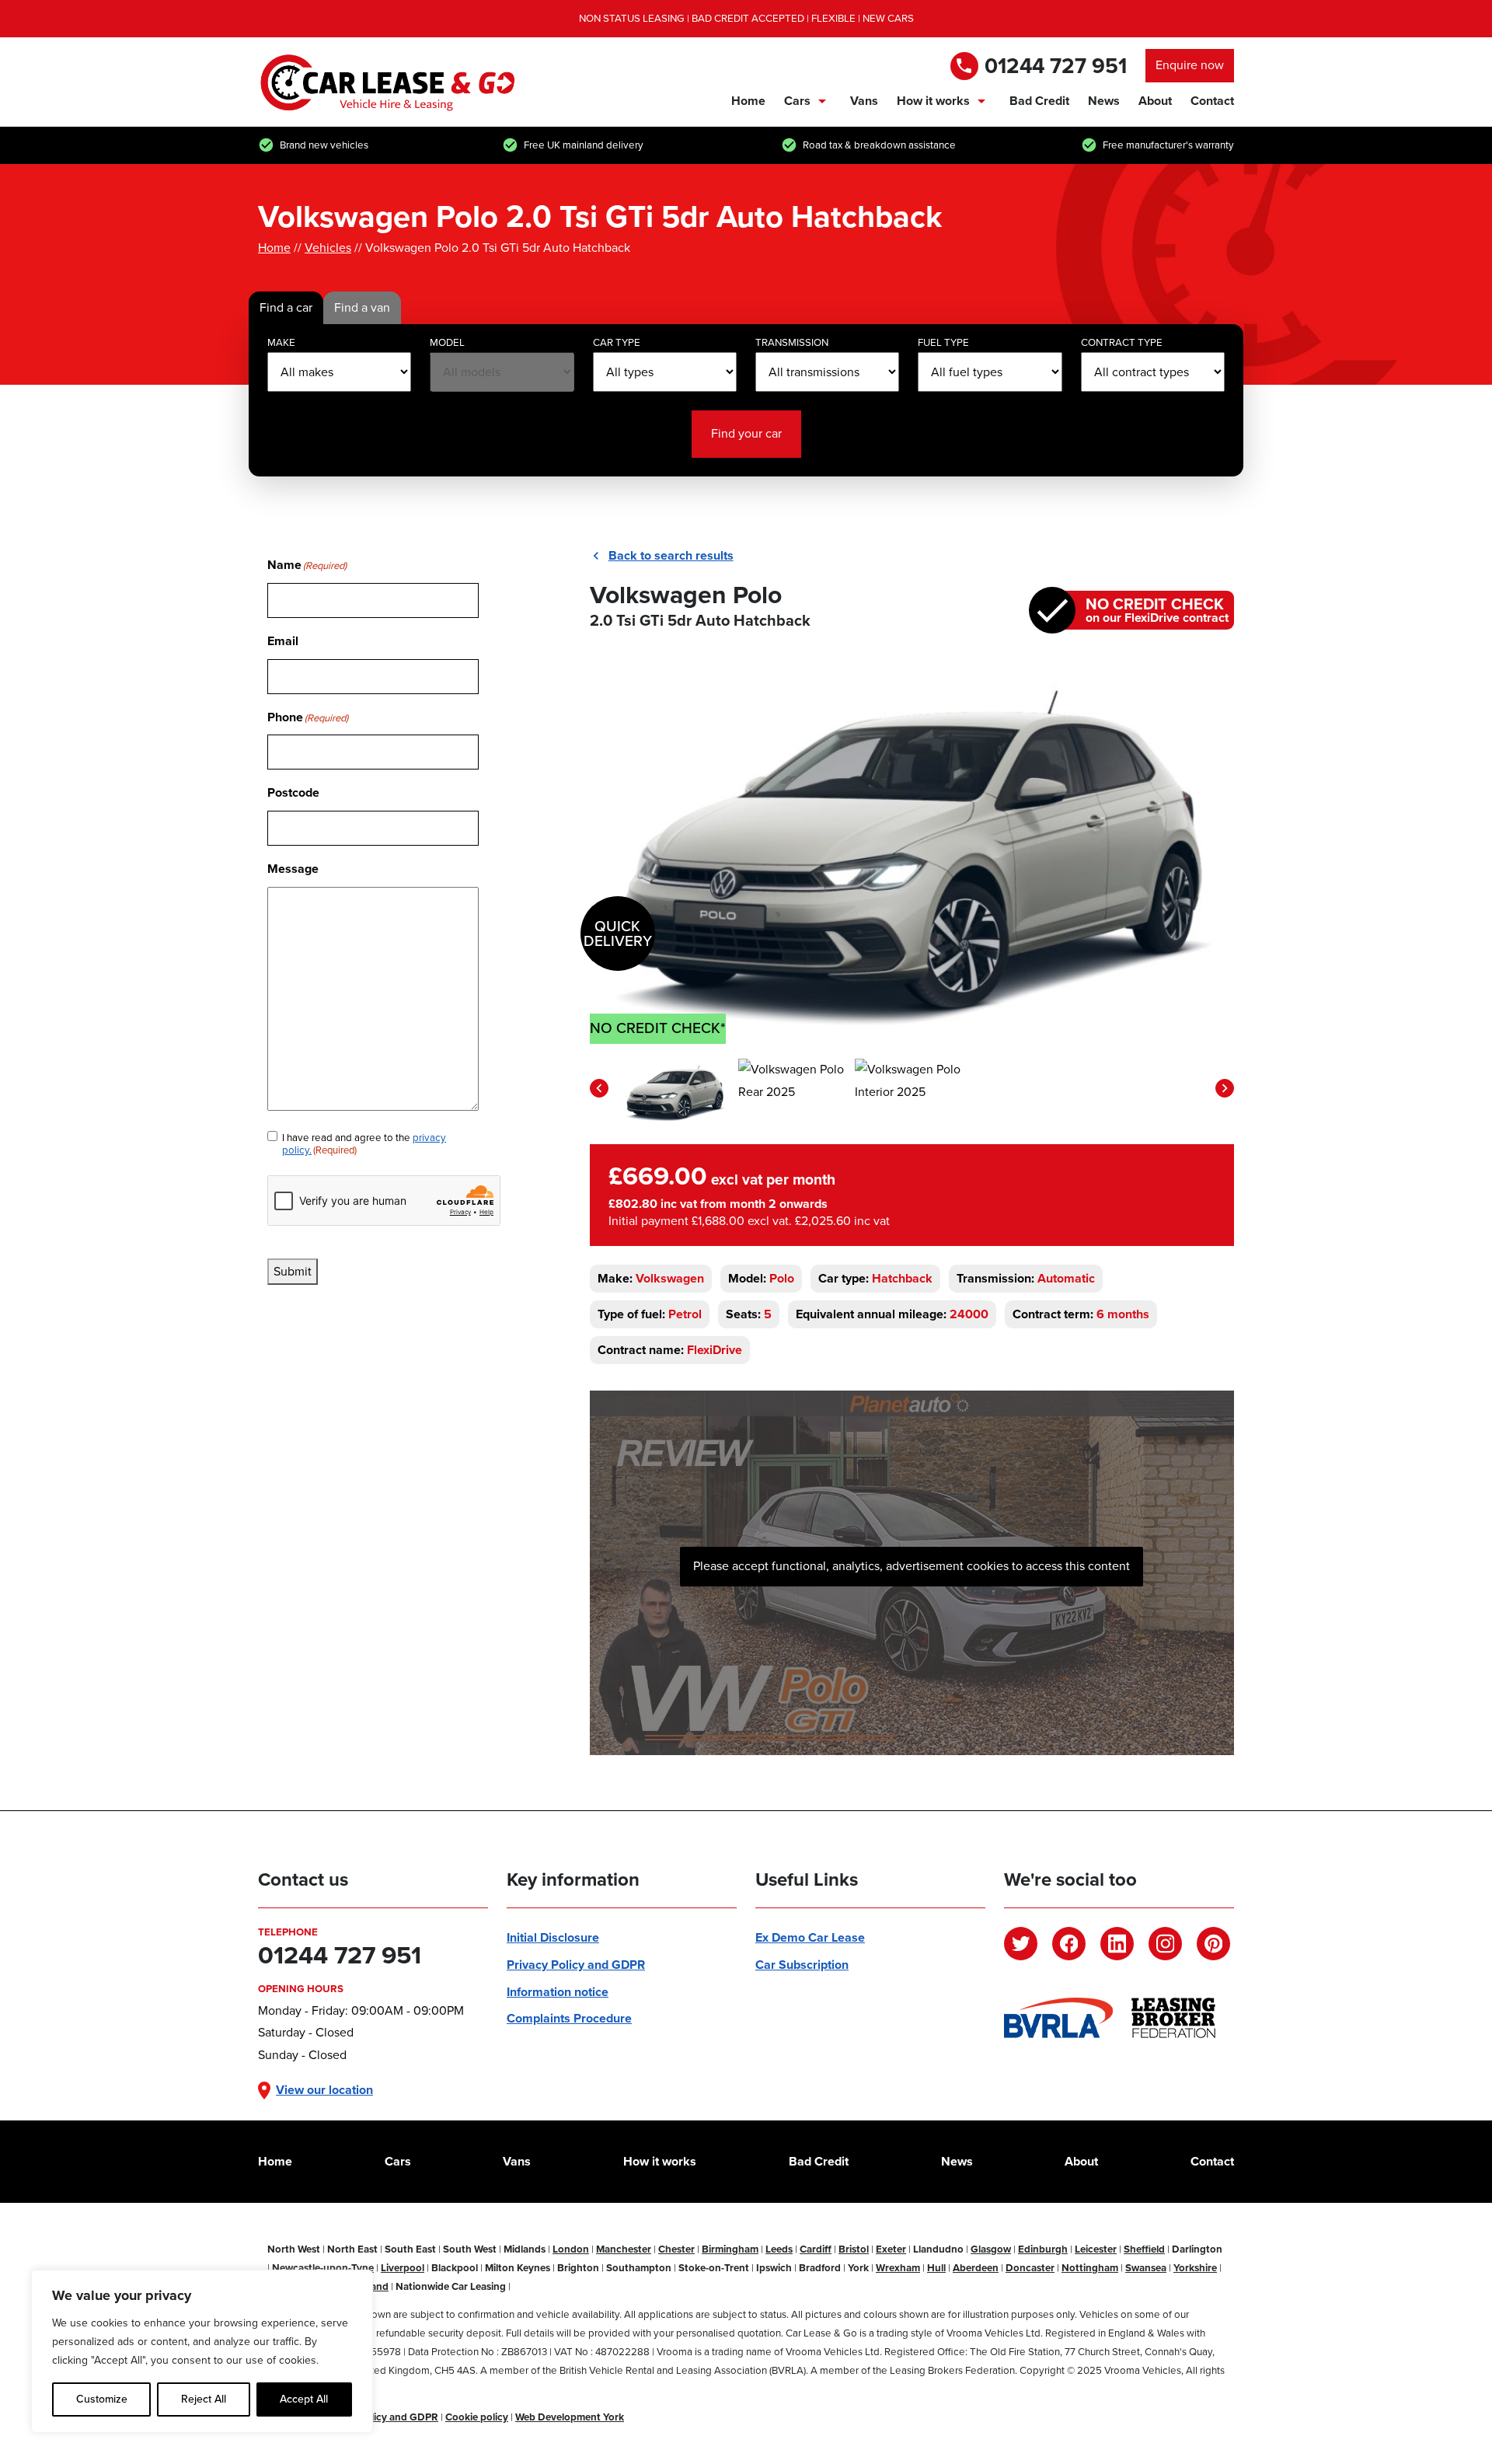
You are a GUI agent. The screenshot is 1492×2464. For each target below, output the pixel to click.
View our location (324, 2090)
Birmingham (730, 2249)
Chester (676, 2249)
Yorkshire (1195, 2268)
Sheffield (1144, 2249)
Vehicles (328, 248)
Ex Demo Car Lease (810, 1937)
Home (748, 101)
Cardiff (816, 2249)
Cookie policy (477, 2417)
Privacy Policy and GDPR (576, 1965)
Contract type (1122, 342)
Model (447, 342)
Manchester (624, 2249)
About (1155, 101)
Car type (617, 342)
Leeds (779, 2249)
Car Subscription (802, 1965)
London (571, 2249)
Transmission (792, 342)
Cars (797, 101)
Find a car (286, 307)
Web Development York (570, 2417)
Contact (1212, 101)
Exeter (891, 2249)
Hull (936, 2268)
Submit (293, 1271)
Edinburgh (1043, 2249)
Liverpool (403, 2268)
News (1104, 101)
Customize (102, 2399)
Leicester (1096, 2249)
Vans (864, 101)
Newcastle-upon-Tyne (323, 2268)
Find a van (362, 307)
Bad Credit (1039, 101)
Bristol (854, 2249)
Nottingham (1090, 2268)
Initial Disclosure (553, 1937)
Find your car (746, 433)
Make (281, 342)
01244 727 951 (1056, 66)
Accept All (304, 2399)
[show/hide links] (822, 101)
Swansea (1146, 2268)
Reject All (204, 2399)
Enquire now (1190, 65)
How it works (933, 101)
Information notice (558, 1992)
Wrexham (898, 2268)
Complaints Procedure (569, 2018)
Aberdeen (976, 2268)
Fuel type (943, 342)
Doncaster (1030, 2268)
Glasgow (991, 2249)
